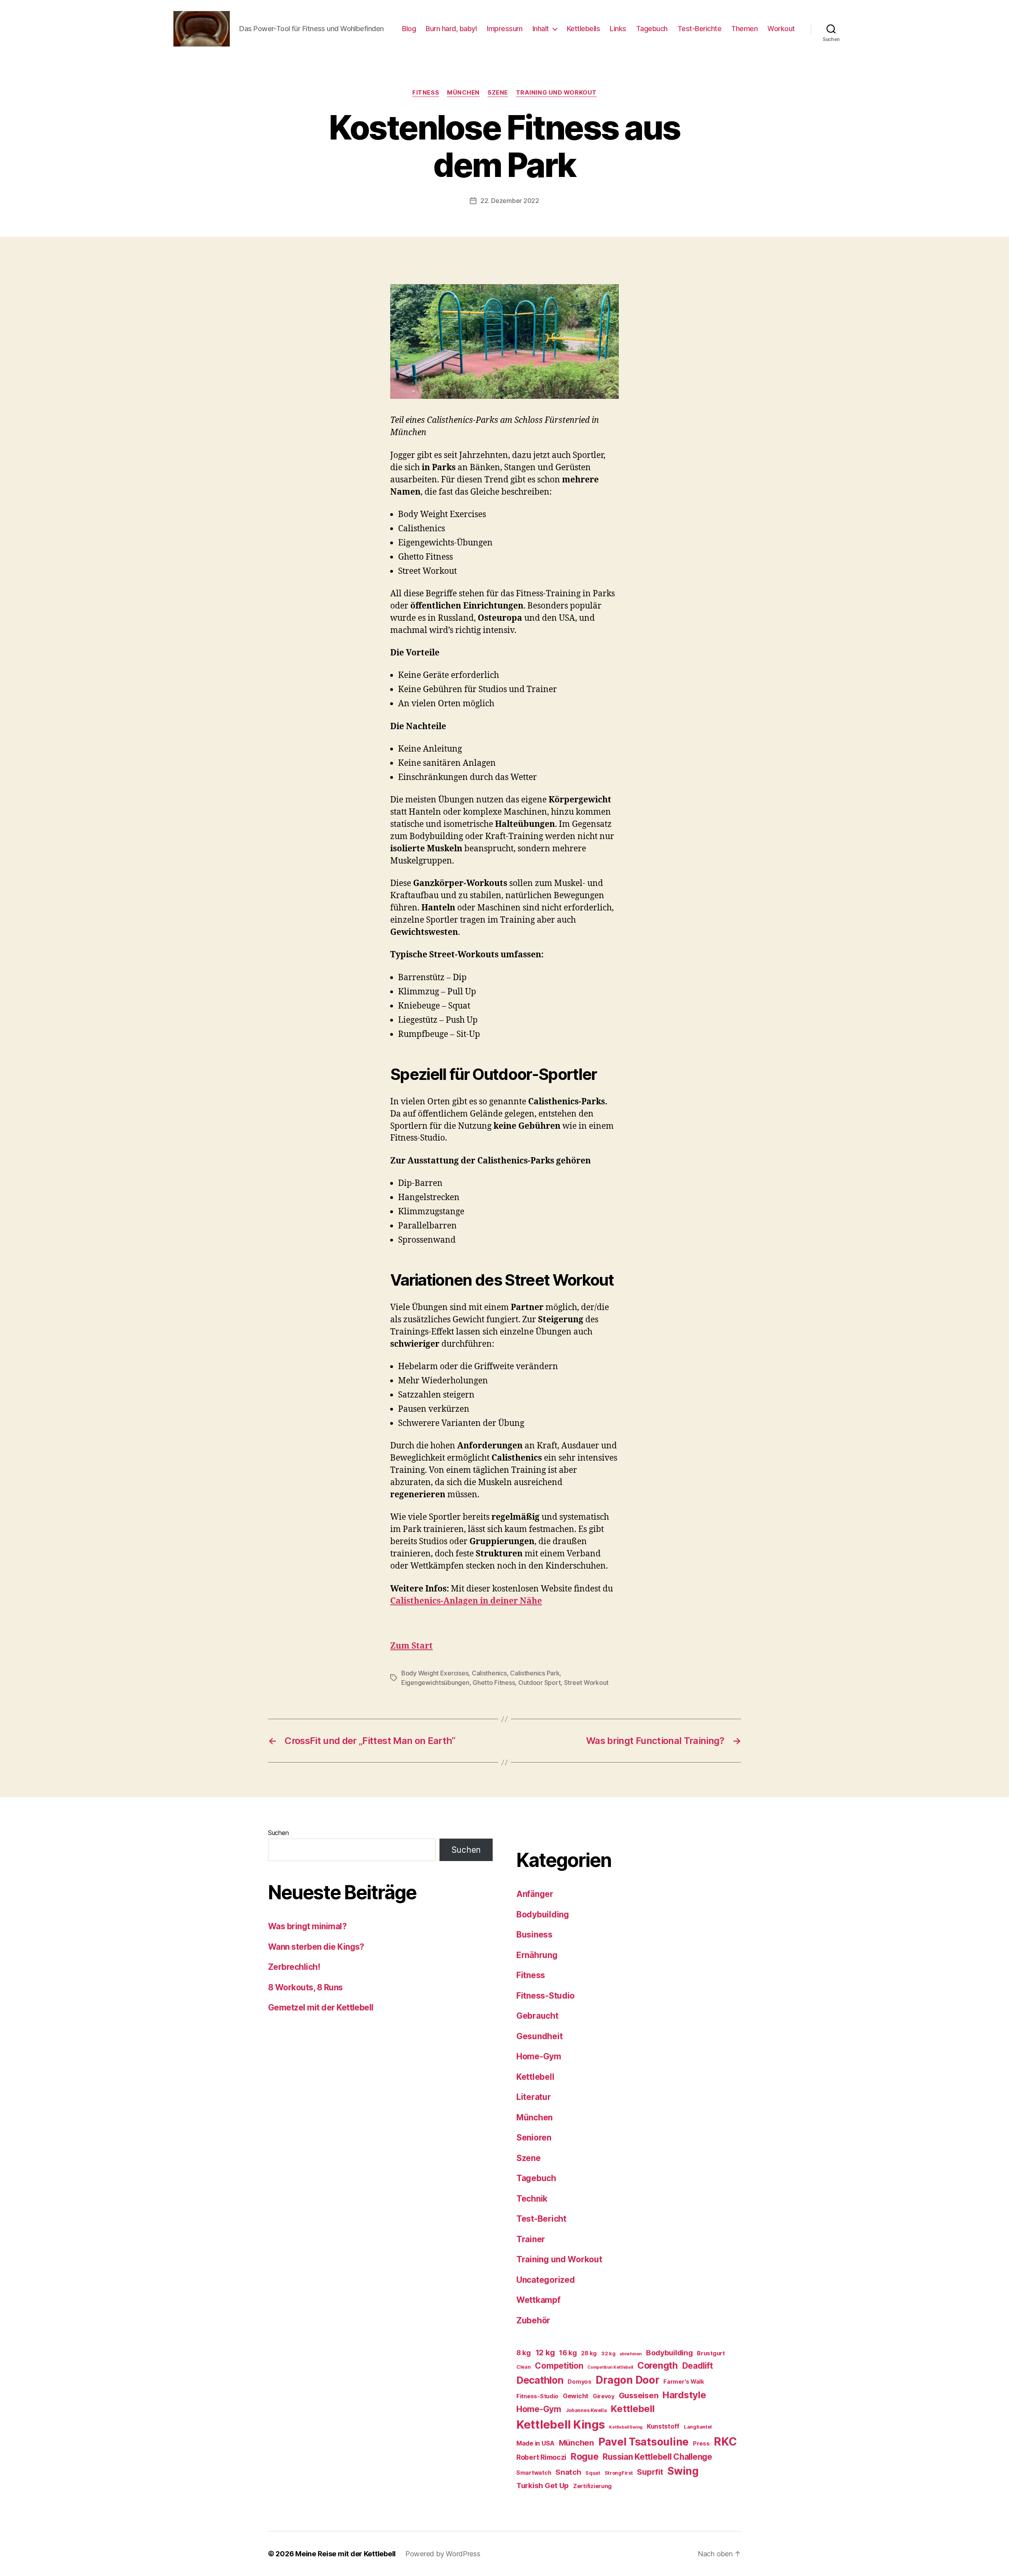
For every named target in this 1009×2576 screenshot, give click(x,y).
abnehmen (631, 2354)
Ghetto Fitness (494, 1683)
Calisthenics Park (535, 1673)
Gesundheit (539, 2036)
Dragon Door (627, 2380)
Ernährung (537, 1955)
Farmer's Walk (684, 2381)
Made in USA (535, 2443)
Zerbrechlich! (294, 1967)
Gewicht (576, 2396)
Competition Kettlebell (610, 2367)
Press (701, 2443)
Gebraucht (537, 2016)
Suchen (278, 1833)
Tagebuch (652, 29)
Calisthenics (489, 1673)
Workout (781, 29)
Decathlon (540, 2380)
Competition (559, 2366)
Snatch (568, 2472)
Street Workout (586, 1683)
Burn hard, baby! (451, 29)
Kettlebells (584, 29)
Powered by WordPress (443, 2554)
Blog (409, 29)
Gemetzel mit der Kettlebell (321, 2007)
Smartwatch (534, 2473)
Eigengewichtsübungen (435, 1683)
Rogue (585, 2457)
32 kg (608, 2354)
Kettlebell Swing (626, 2427)
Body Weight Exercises (435, 1673)
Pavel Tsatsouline (643, 2442)
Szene (498, 93)
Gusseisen (639, 2395)
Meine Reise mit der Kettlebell (345, 2554)
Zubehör (533, 2320)
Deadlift (698, 2366)
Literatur (534, 2097)
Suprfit (650, 2472)
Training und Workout (556, 93)
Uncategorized (546, 2280)
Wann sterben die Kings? (316, 1947)
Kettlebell (535, 2077)
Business (534, 1935)
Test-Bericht (541, 2219)
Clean (524, 2367)
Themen (744, 29)
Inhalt (541, 29)
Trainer (531, 2239)
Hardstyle (684, 2395)
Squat (593, 2473)
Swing (683, 2471)
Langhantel (698, 2427)
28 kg (589, 2353)
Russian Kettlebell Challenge (657, 2457)
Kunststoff (663, 2426)
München (463, 93)
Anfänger (535, 1894)
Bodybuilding (543, 1914)
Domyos (579, 2381)
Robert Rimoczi (541, 2457)
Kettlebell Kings (561, 2424)
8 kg (524, 2353)
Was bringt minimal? (307, 1926)
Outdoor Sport (540, 1683)
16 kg (568, 2353)
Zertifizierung (592, 2486)
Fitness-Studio (545, 1996)
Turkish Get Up (543, 2486)
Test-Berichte (700, 29)
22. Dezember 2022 (510, 201)
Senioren (534, 2138)
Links (618, 29)
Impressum (505, 29)
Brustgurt (711, 2353)
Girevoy (604, 2396)
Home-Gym (539, 2056)
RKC (725, 2442)
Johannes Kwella (586, 2410)
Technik (532, 2199)
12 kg (545, 2353)
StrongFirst (619, 2473)
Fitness (426, 93)
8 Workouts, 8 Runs (305, 1987)
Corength (658, 2366)
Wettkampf (538, 2300)
